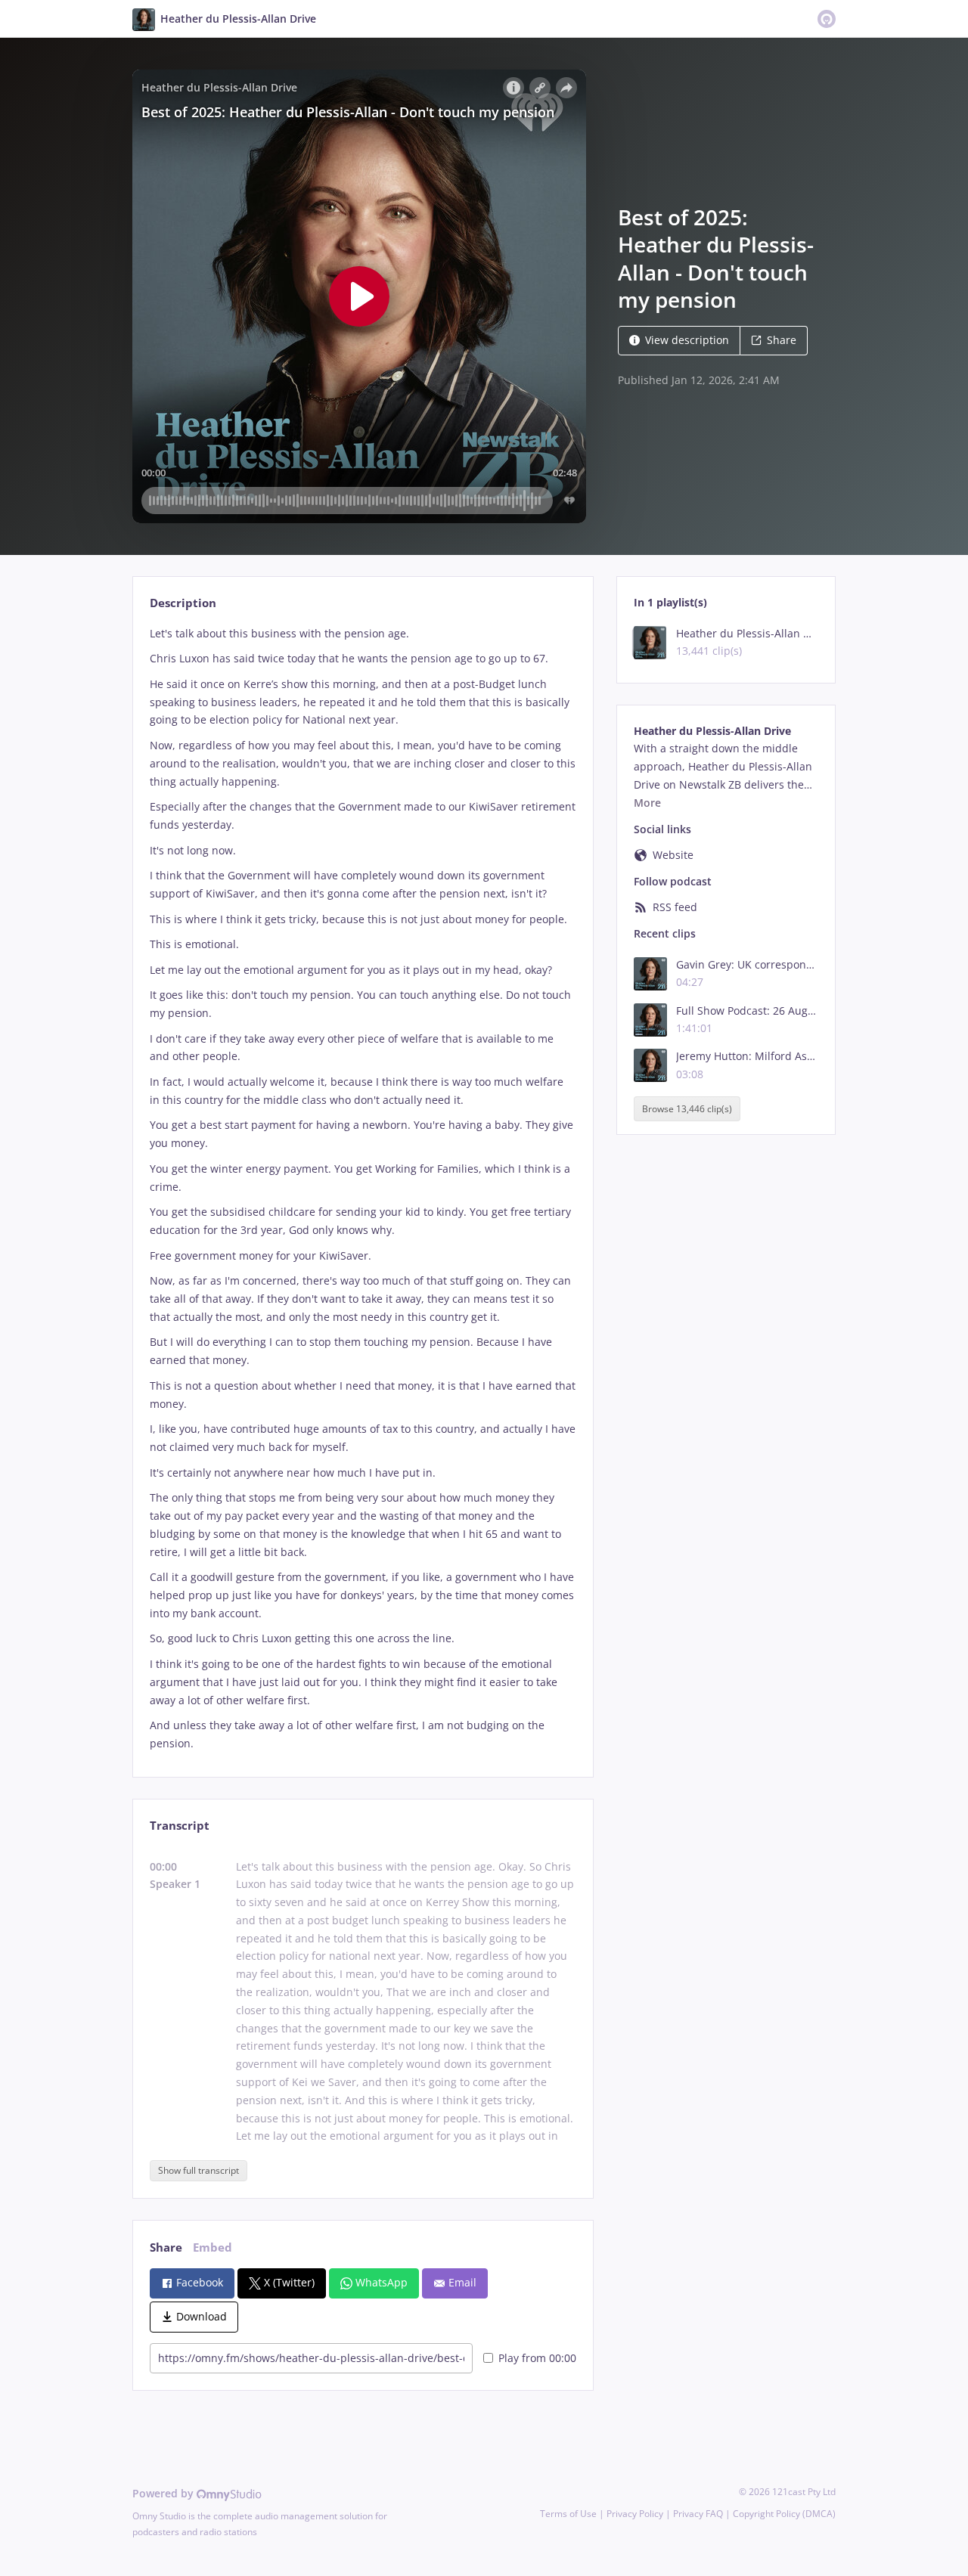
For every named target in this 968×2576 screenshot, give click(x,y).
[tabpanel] (363, 1189)
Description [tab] (183, 603)
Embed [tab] (213, 2247)
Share (782, 340)
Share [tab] (166, 2247)
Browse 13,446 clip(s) (687, 1109)
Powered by (164, 2493)
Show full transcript (199, 2170)
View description (687, 340)
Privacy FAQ (698, 2514)
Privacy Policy (635, 2514)
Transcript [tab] (180, 1826)
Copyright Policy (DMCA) (784, 2514)
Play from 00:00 (537, 2358)
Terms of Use (568, 2514)
